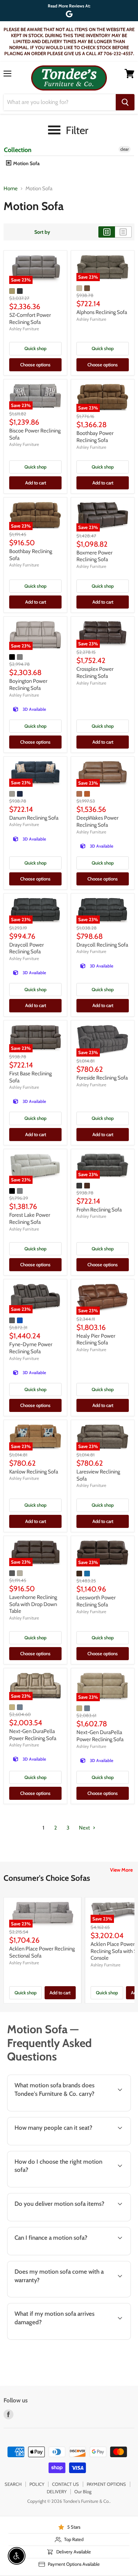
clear (125, 149)
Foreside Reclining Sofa (102, 1078)
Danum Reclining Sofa (34, 818)
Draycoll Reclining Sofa (102, 945)
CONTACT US (65, 2484)
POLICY (37, 2484)
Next (85, 1828)
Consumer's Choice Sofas (47, 1878)
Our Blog (83, 2491)
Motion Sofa (26, 163)
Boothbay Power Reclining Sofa (95, 437)
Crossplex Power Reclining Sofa (95, 673)
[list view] (123, 232)
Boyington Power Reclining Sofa (28, 685)
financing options (61, 2254)
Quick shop (35, 348)
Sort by (42, 232)
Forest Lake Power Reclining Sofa (30, 1219)
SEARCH (13, 2484)
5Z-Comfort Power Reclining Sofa (30, 319)
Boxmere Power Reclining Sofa (94, 556)
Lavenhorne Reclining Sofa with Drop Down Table (33, 1604)
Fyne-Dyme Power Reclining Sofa (31, 1348)
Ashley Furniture (24, 329)
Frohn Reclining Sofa (99, 1210)
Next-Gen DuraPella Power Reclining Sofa (33, 1735)
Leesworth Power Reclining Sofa (96, 1601)
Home (11, 189)
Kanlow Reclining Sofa (34, 1472)
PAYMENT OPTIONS (106, 2484)
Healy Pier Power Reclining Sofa (96, 1339)
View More (121, 1870)
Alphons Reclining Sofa (102, 312)
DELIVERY (57, 2491)
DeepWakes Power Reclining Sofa (97, 821)
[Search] (125, 102)
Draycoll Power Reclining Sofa (27, 948)
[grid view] (107, 232)
